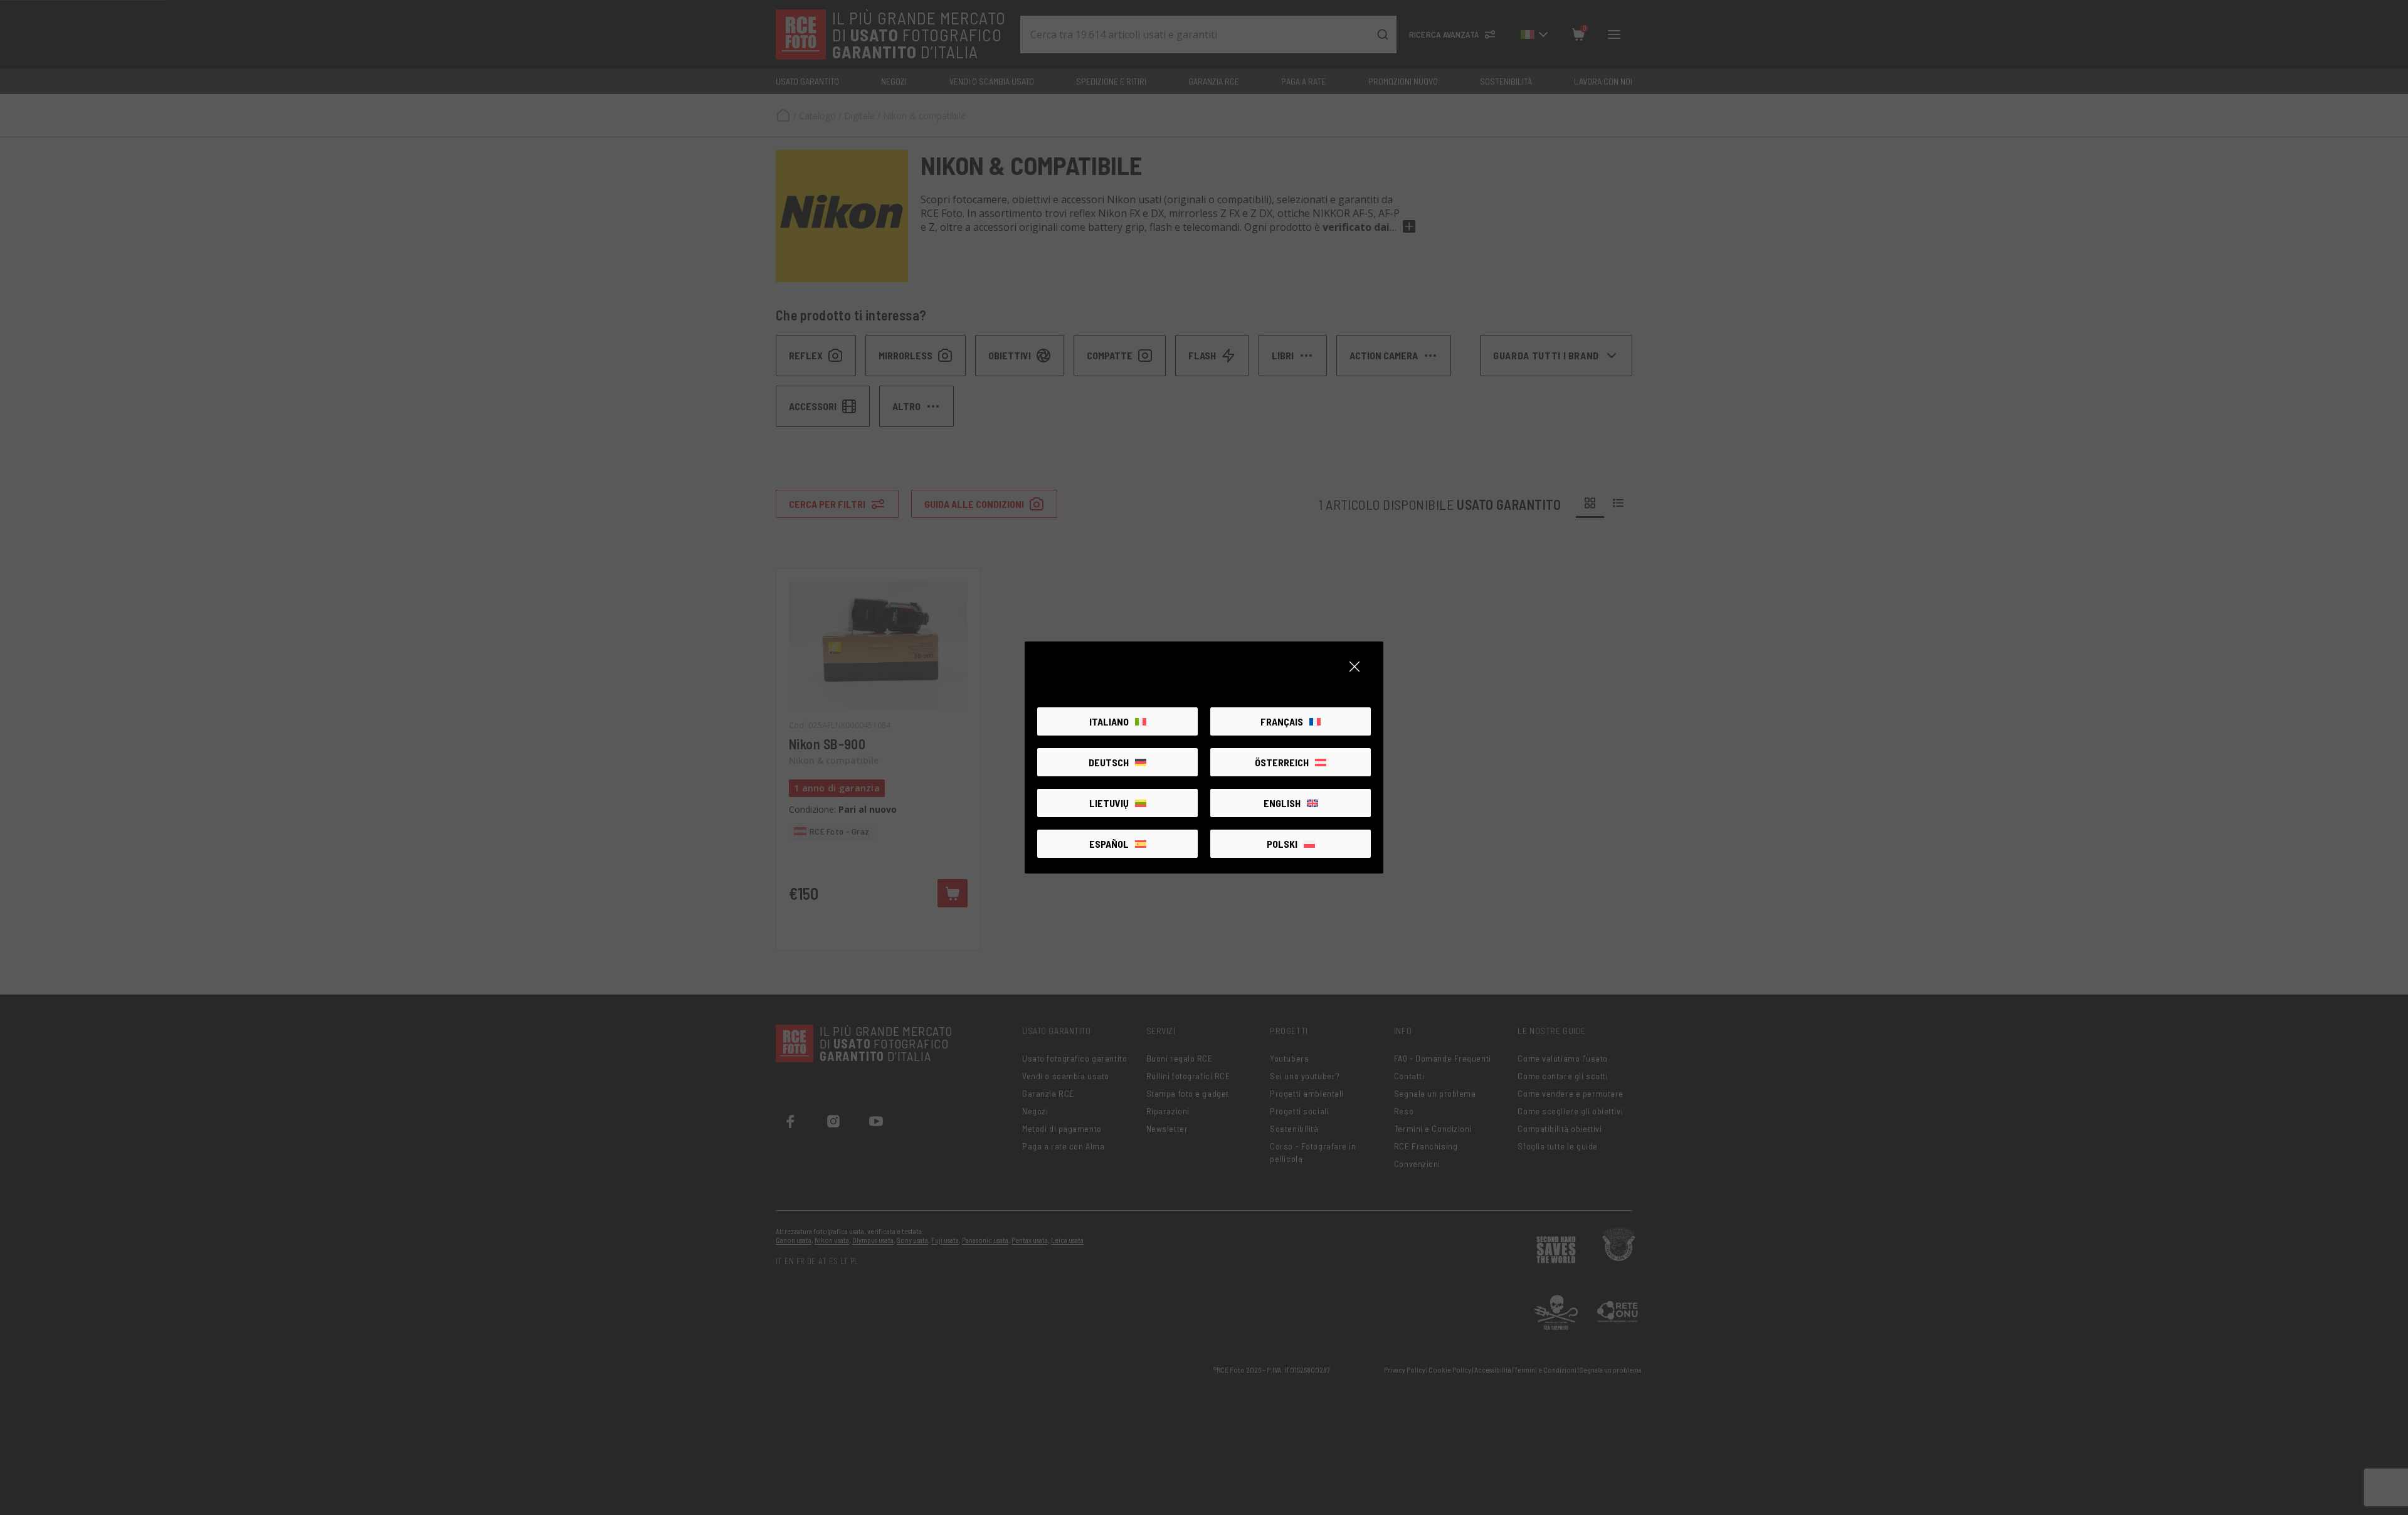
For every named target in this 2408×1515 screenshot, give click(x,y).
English (1282, 803)
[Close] (1354, 667)
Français (1282, 721)
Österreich (1282, 762)
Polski (1282, 844)
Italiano (1109, 721)
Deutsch (1109, 762)
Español (1109, 844)
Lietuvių (1109, 803)
